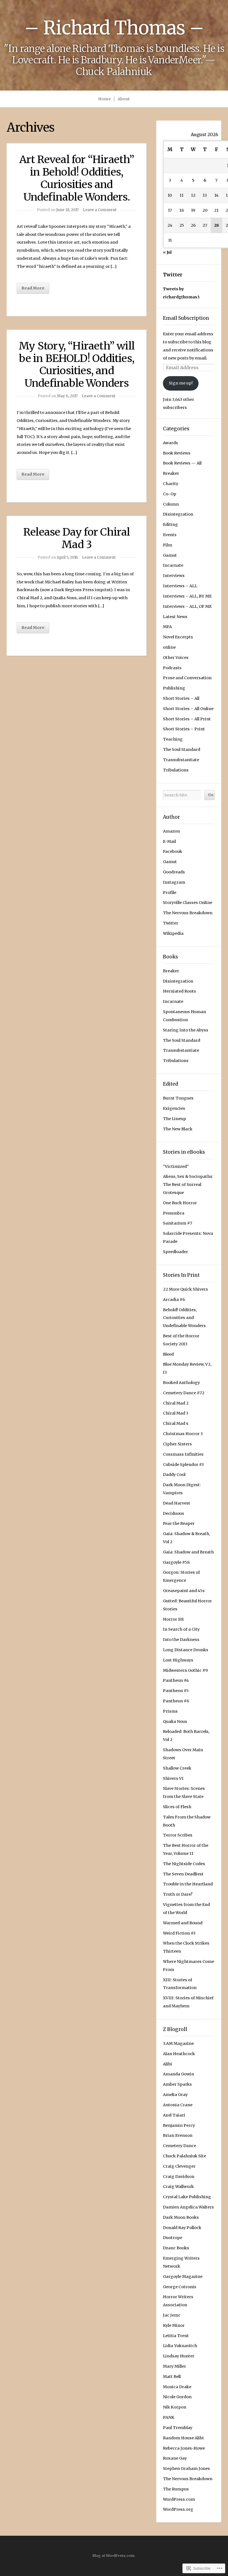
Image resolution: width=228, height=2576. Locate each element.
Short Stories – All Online (188, 709)
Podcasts (172, 668)
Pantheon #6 (176, 1701)
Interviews (174, 576)
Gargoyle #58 (176, 1562)
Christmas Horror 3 (183, 1434)
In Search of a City (181, 1629)
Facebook (173, 851)
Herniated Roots (179, 991)
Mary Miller (174, 2366)
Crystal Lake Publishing (187, 2197)
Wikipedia (173, 933)
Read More (33, 288)
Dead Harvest (177, 1503)
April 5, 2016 (67, 557)
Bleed (168, 1354)
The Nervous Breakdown (188, 913)
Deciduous (174, 1513)
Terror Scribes (178, 1835)
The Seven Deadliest (183, 1874)
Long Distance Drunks (186, 1650)
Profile (170, 893)
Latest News (175, 617)
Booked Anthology (181, 1383)
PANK (169, 2417)
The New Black (178, 1129)
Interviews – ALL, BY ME (187, 596)
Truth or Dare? (178, 1894)
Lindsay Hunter (179, 2356)
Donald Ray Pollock (182, 2228)
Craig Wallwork (178, 2187)
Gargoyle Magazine (183, 2277)
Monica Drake (177, 2387)
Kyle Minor (174, 2325)
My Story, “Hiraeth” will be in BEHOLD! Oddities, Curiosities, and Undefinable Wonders (77, 364)
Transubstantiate (181, 760)
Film (168, 545)
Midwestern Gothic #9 (185, 1670)
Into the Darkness (181, 1640)
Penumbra (174, 1213)
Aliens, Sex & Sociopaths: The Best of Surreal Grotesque (188, 1185)
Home (104, 99)
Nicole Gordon (177, 2397)
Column (171, 504)
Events (170, 535)
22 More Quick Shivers (185, 1289)
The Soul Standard (182, 749)
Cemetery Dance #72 (184, 1393)
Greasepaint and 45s (184, 1591)
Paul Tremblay (178, 2428)
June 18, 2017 (67, 210)
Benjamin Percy (179, 2125)
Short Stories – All (181, 698)
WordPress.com (179, 2499)
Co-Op (170, 494)
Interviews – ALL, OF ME (187, 606)
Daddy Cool (174, 1475)
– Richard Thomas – (114, 28)
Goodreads (174, 872)
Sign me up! (181, 383)
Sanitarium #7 (178, 1223)
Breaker (171, 473)
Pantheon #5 (176, 1691)
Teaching (173, 739)
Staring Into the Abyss (186, 1030)
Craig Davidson (179, 2177)
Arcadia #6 (174, 1300)
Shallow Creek (177, 1768)
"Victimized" (176, 1166)
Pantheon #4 (176, 1680)
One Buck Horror (180, 1203)
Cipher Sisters (177, 1444)
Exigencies (174, 1108)
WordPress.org (178, 2509)
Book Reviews (177, 453)
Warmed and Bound (183, 1923)
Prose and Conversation (187, 678)
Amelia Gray (175, 2095)
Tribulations (176, 770)
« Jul (167, 252)
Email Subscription (186, 318)
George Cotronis (180, 2287)
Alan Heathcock (179, 2054)
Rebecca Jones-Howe (184, 2448)
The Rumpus (176, 2489)
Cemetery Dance (179, 2146)
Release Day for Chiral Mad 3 (77, 538)
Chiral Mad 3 (176, 1413)
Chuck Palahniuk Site (184, 2156)
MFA (167, 627)
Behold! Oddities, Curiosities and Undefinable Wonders (184, 1318)
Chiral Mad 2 (176, 1403)
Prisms (170, 1711)
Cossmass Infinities (183, 1454)
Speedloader (175, 1252)
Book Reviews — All (182, 463)
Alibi (168, 2064)
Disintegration (178, 514)
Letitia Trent (176, 2336)
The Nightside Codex (184, 1864)
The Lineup (174, 1119)
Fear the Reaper (179, 1523)
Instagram (174, 882)
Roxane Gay (175, 2458)
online (169, 647)
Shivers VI (173, 1778)
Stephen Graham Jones (186, 2468)
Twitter (173, 275)
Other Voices (176, 658)
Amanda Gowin (179, 2074)
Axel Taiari (174, 2115)
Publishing (174, 688)
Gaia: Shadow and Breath (188, 1552)
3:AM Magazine (178, 2043)
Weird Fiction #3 (179, 1933)
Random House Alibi (183, 2438)
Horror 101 (173, 1619)
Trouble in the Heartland (188, 1884)
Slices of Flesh (177, 1807)
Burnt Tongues (178, 1098)
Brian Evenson (178, 2135)
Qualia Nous (175, 1722)
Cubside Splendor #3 (183, 1465)
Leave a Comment (100, 210)
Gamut (170, 555)
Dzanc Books (176, 2248)
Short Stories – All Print (187, 719)
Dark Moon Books (181, 2217)
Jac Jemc (172, 2315)
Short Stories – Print (184, 729)
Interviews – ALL (180, 586)
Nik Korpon (175, 2407)
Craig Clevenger (179, 2166)
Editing (170, 524)
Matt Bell (172, 2377)
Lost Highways (178, 1660)
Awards (170, 443)
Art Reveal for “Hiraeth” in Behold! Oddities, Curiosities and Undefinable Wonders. (77, 178)
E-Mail (169, 841)
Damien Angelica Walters (188, 2207)
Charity (171, 484)
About (124, 99)
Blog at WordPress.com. (114, 2556)
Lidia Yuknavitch (180, 2346)
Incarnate (173, 565)
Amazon (171, 831)
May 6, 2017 (67, 396)
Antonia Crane (178, 2105)
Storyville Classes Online (188, 903)
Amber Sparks (177, 2084)
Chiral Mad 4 (176, 1423)
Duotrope (173, 2238)
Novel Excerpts (178, 637)
